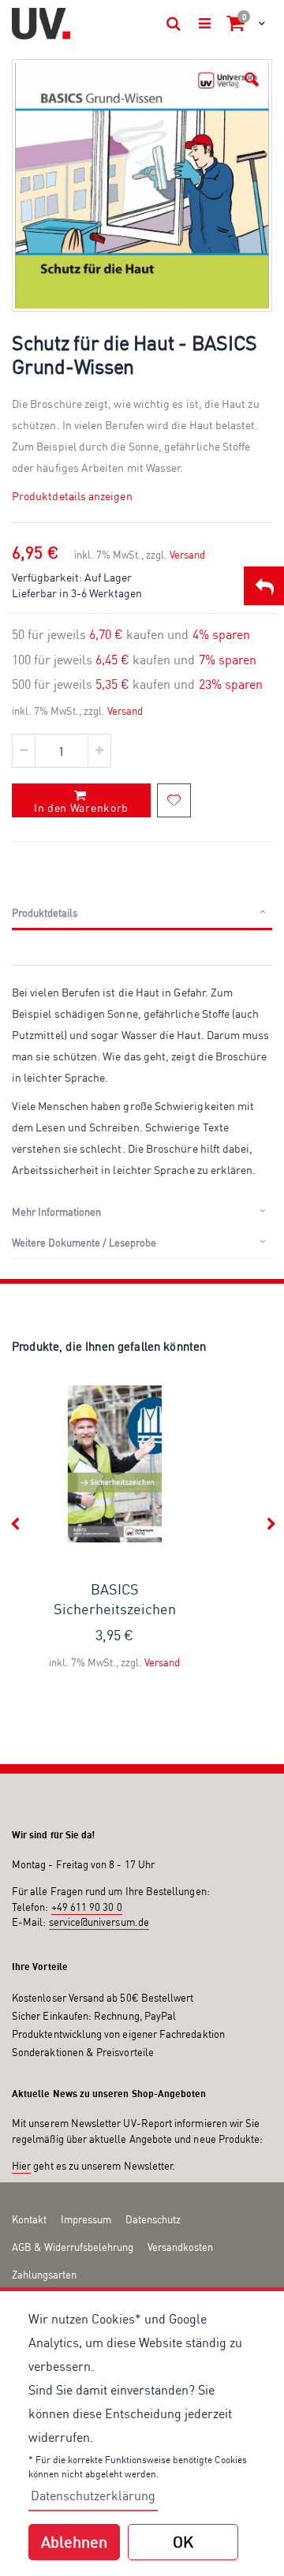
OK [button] (183, 2542)
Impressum (86, 2219)
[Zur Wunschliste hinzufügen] (174, 800)
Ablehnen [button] (74, 2542)
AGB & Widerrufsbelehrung (73, 2247)
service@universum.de (99, 1922)
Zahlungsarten (44, 2275)
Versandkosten (180, 2247)
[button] (252, 80)
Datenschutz (153, 2219)
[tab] (142, 914)
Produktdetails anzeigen (72, 496)
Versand (187, 555)
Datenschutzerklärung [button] (93, 2496)
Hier (21, 2166)
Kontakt (29, 2219)
